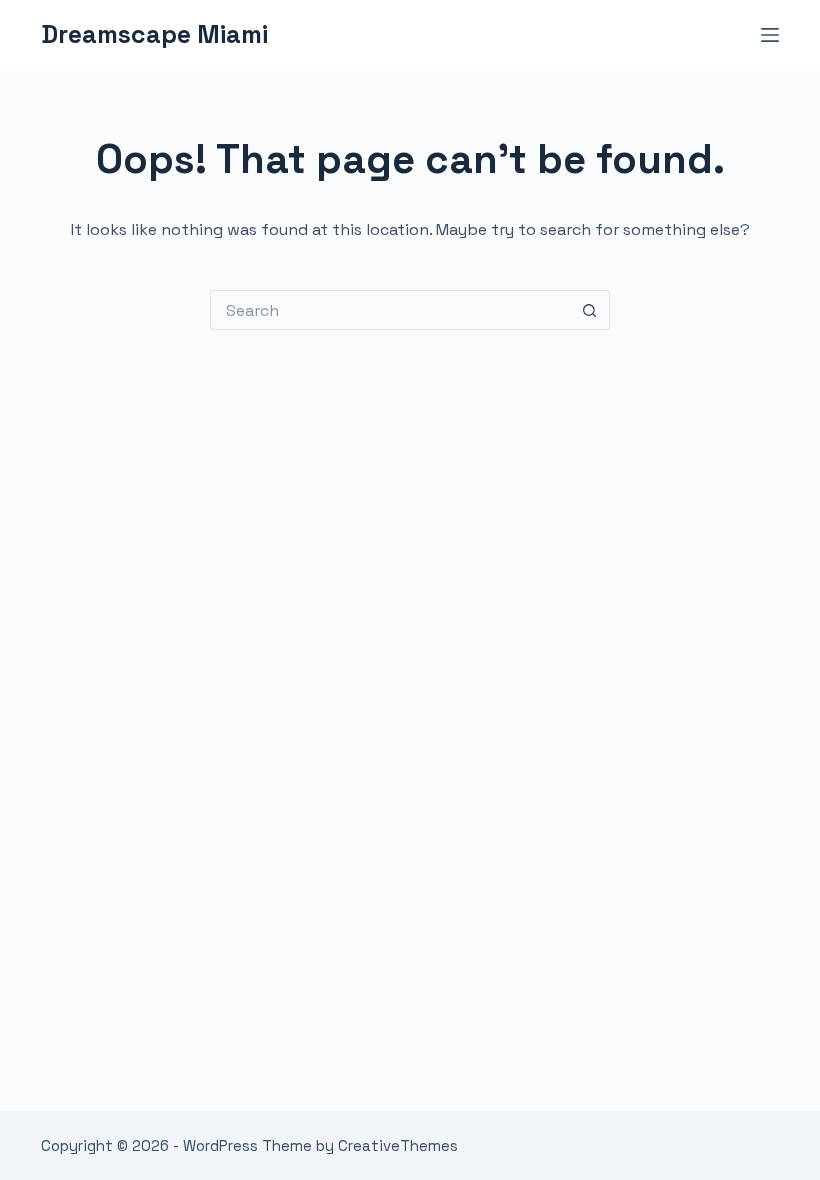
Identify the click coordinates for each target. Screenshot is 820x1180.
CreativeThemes (398, 1145)
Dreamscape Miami (154, 34)
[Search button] (590, 310)
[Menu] (770, 35)
